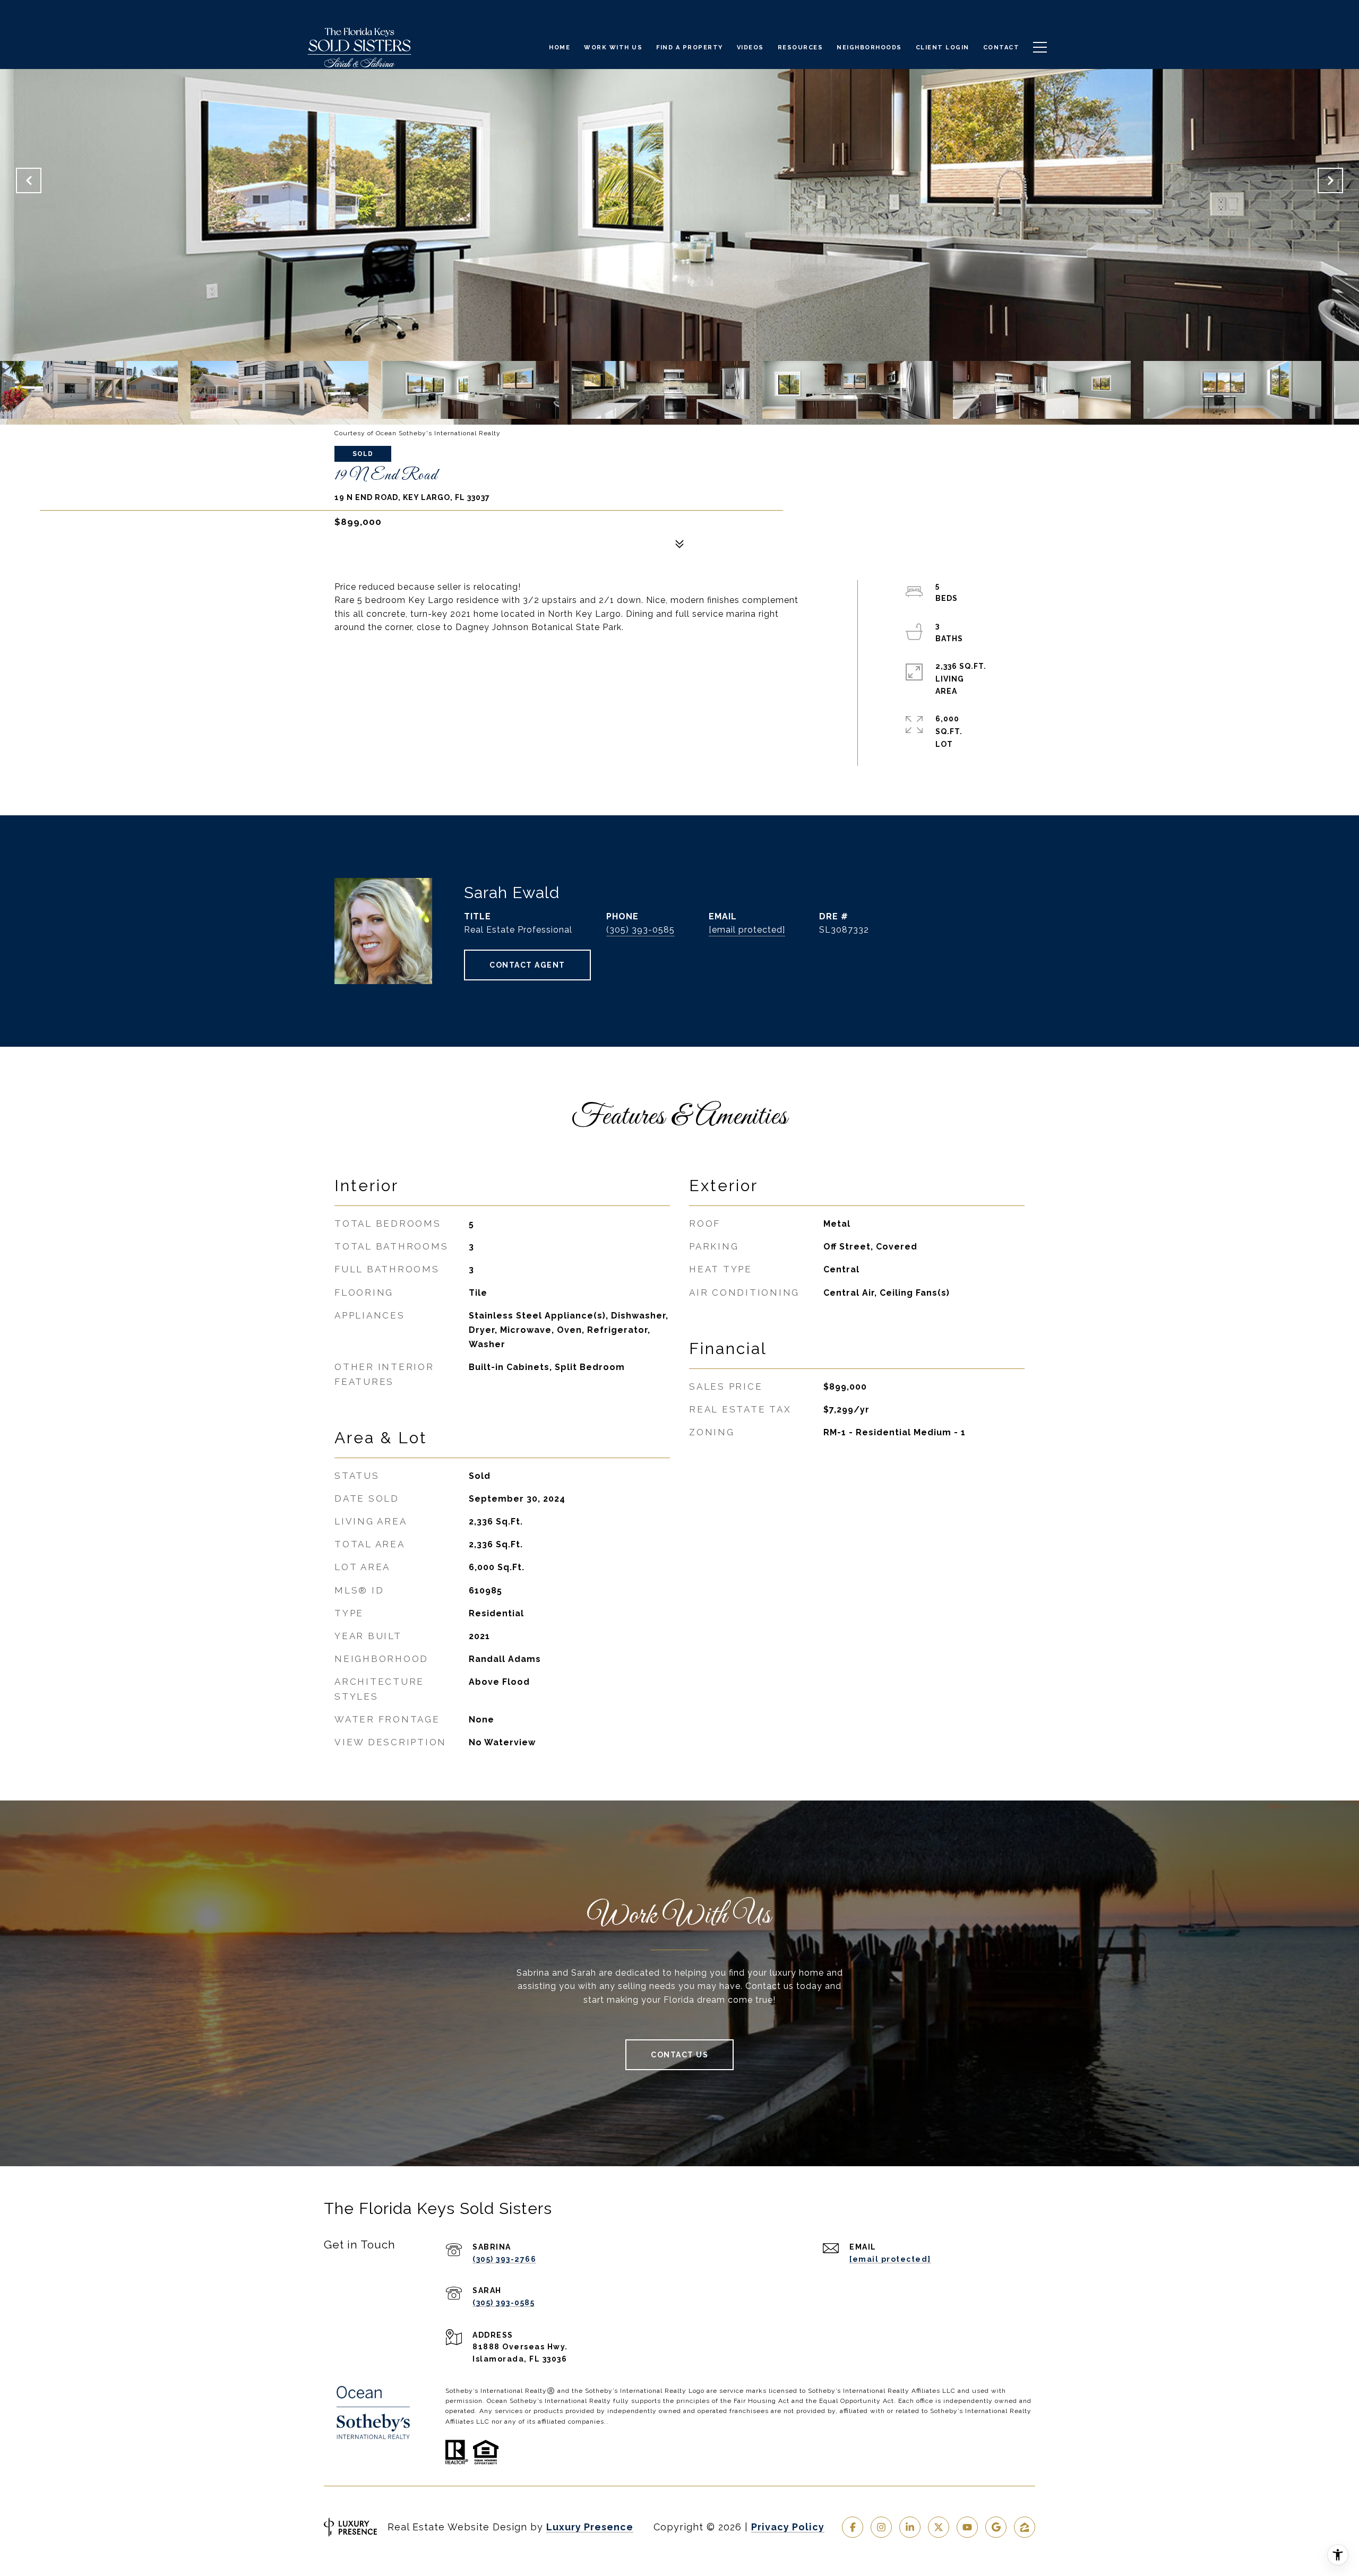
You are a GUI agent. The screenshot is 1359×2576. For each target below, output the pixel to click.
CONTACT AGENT (527, 965)
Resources (801, 48)
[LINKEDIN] (910, 2527)
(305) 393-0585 (640, 930)
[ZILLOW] (1025, 2527)
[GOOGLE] (996, 2527)
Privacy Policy (788, 2527)
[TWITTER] (939, 2527)
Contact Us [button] (679, 2055)
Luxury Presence (590, 2527)
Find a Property (690, 48)
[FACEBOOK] (853, 2527)
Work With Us (613, 48)
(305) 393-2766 (504, 2259)
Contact (1001, 48)
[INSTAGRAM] (881, 2527)
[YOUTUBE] (967, 2527)
